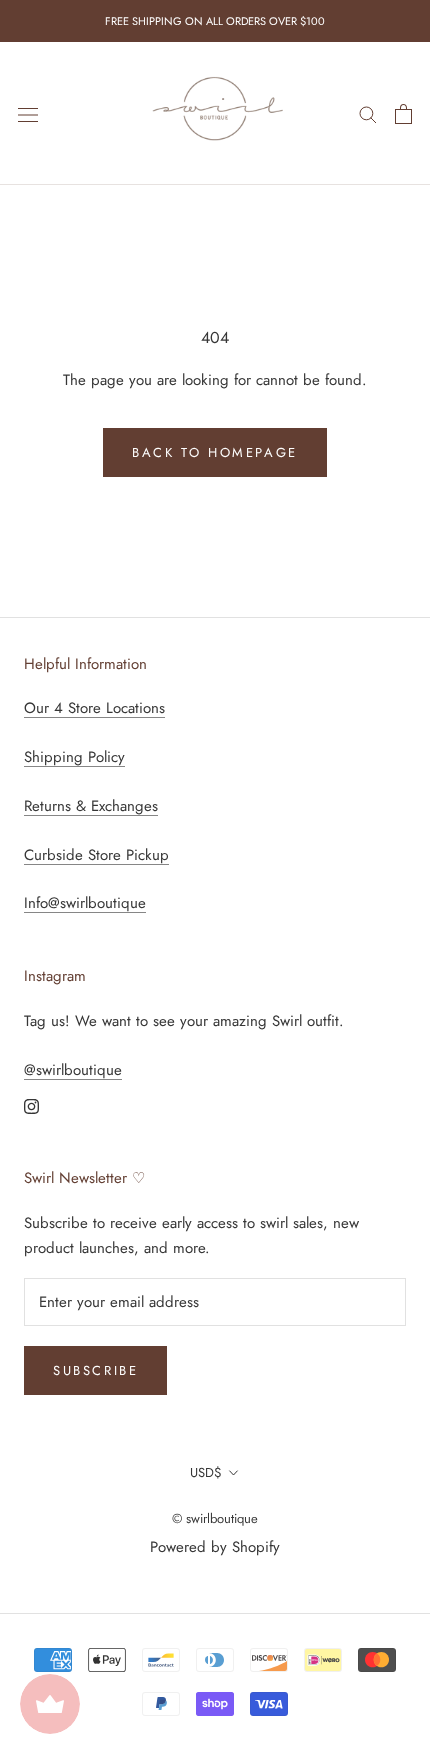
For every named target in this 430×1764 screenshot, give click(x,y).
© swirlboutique (215, 1518)
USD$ (206, 1472)
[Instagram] (31, 1105)
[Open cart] (403, 114)
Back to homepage (215, 452)
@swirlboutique (73, 1070)
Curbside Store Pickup (96, 855)
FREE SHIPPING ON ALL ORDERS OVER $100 (215, 21)
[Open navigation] (28, 114)
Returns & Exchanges (91, 806)
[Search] (368, 113)
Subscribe (95, 1370)
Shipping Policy (74, 757)
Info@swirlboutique (85, 903)
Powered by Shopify (215, 1547)
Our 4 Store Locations (94, 708)
